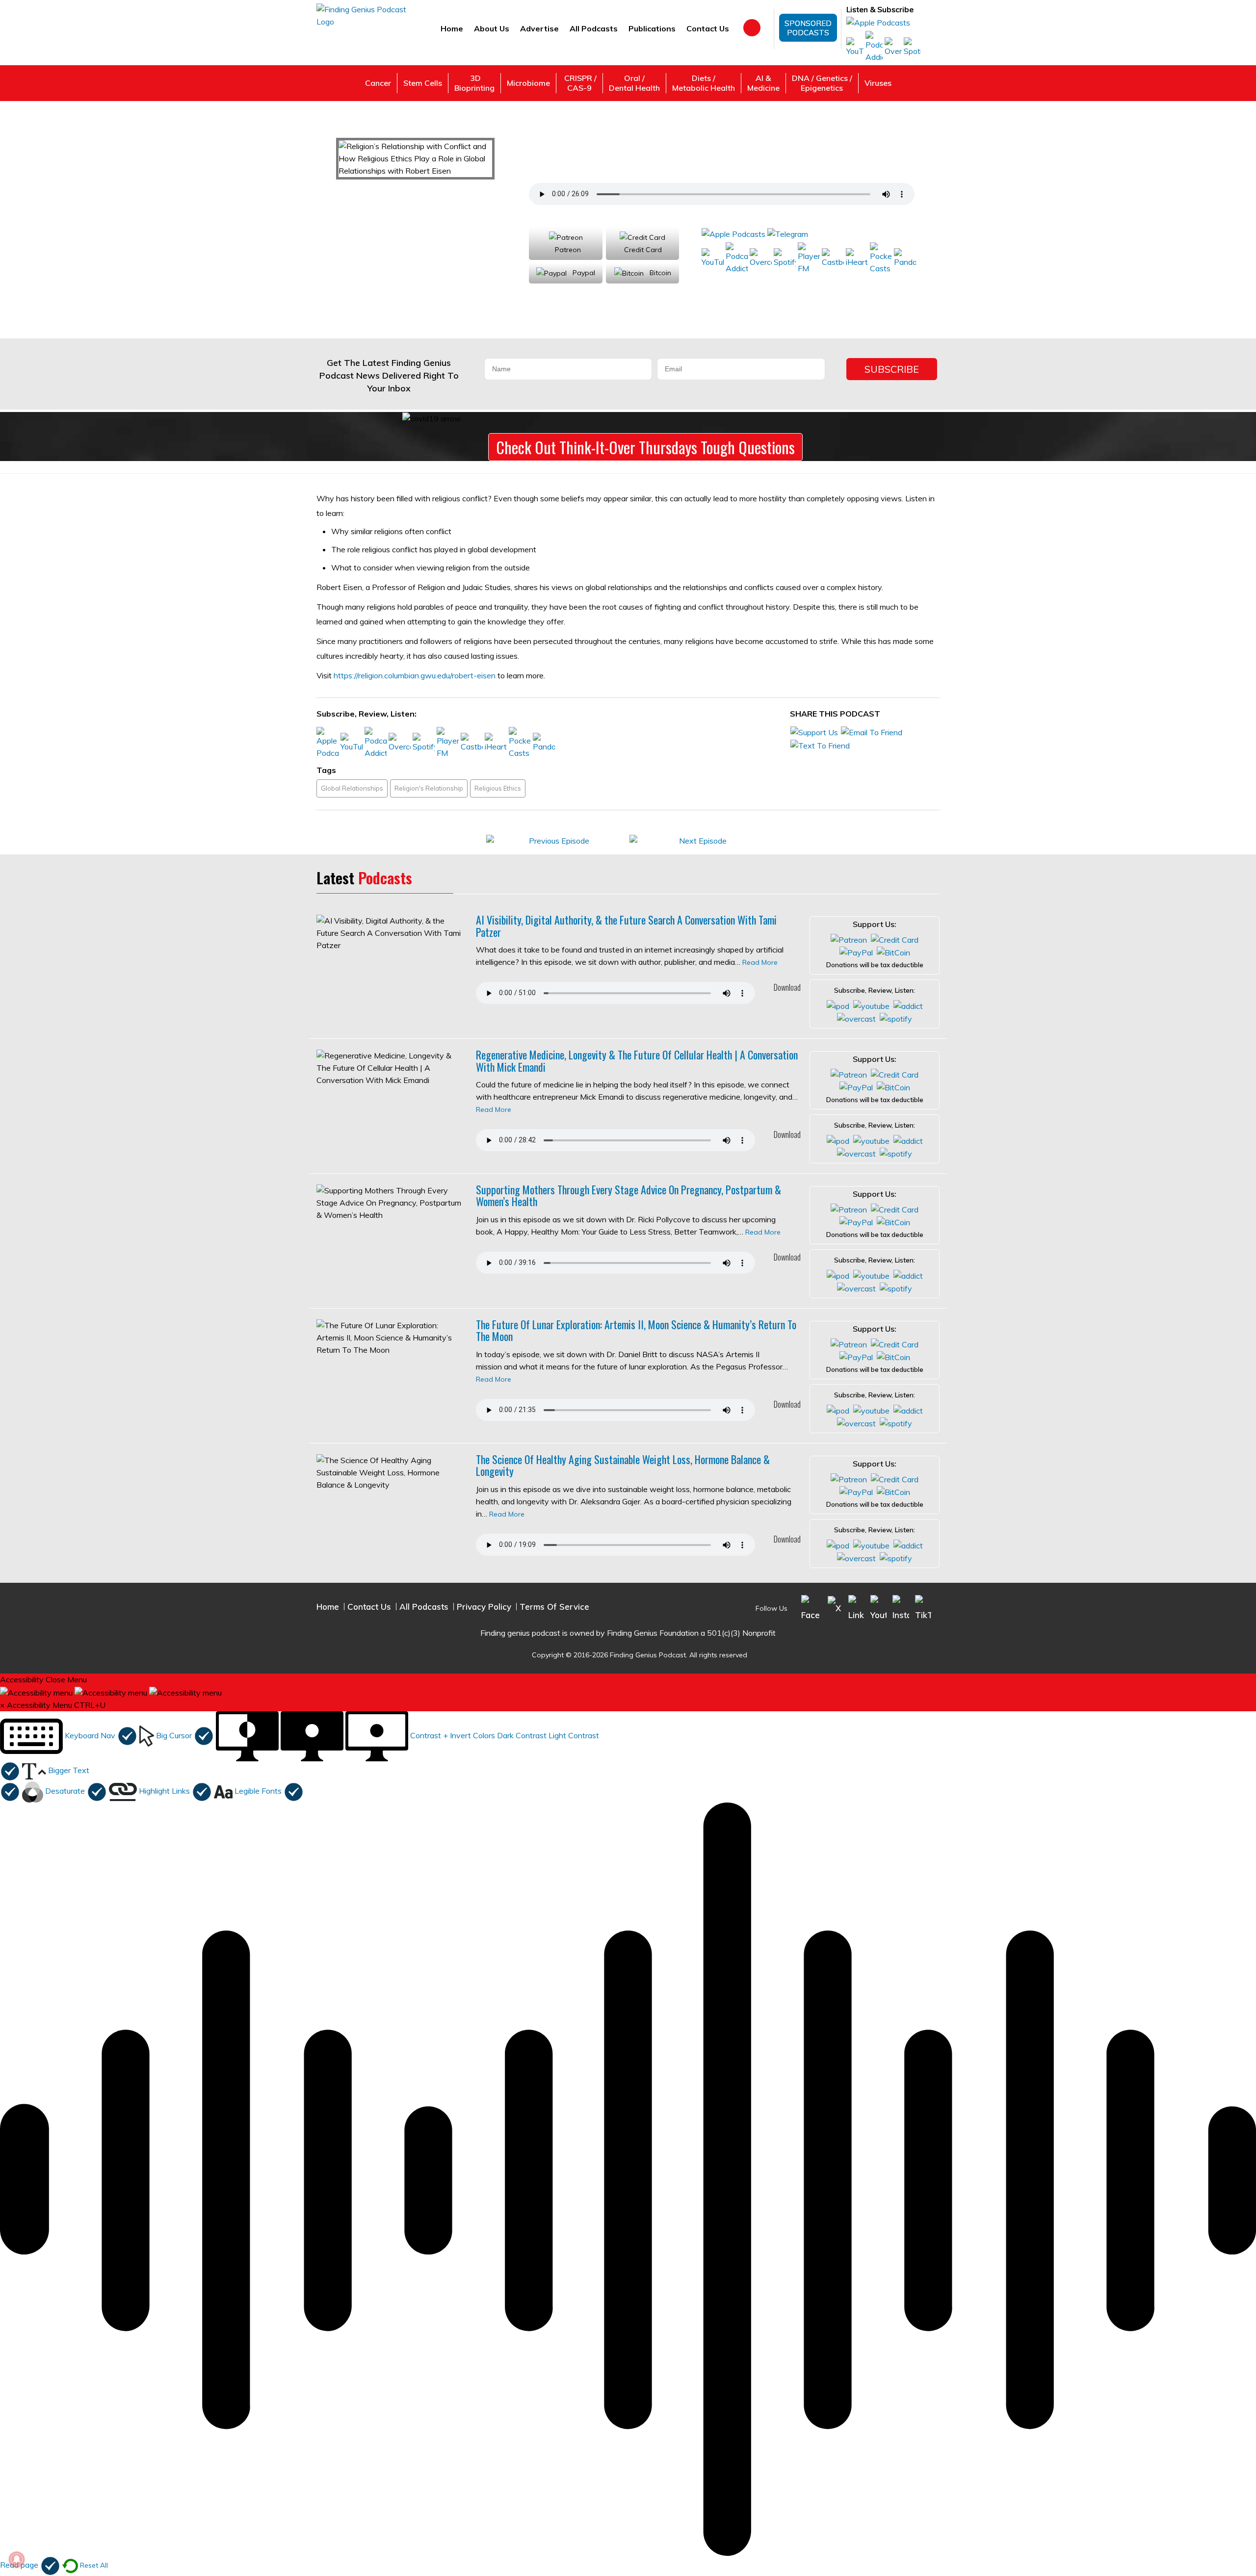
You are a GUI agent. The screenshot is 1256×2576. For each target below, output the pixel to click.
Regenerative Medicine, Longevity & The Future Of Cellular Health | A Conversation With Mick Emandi (637, 1060)
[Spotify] (912, 47)
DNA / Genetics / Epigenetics (822, 83)
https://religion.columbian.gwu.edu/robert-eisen (415, 675)
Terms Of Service (554, 1607)
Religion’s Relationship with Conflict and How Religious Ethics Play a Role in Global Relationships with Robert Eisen (734, 153)
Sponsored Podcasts (808, 28)
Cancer (378, 83)
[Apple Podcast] (838, 1005)
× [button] (2, 1705)
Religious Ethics (498, 788)
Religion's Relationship (429, 788)
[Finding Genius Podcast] (362, 15)
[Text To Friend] (820, 745)
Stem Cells (423, 83)
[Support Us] (814, 732)
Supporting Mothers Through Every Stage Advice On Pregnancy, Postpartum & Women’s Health (628, 1195)
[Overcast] (893, 47)
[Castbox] (833, 258)
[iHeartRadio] (857, 258)
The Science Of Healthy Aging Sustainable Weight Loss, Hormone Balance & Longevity (623, 1465)
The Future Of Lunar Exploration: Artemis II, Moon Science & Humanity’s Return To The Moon (636, 1330)
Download (786, 987)
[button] (69, 1735)
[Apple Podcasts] (878, 22)
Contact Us (708, 28)
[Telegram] (788, 233)
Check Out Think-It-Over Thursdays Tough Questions (645, 447)
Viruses (878, 83)
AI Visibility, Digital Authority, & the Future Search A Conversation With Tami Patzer (626, 926)
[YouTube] (855, 47)
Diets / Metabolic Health (704, 83)
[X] (834, 1607)
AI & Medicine (763, 83)
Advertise (539, 28)
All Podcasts (594, 28)
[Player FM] (809, 258)
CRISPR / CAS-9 (579, 83)
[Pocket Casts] (881, 258)
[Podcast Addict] (874, 47)
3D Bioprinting (474, 83)
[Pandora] (905, 258)
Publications (652, 28)
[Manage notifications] (17, 2559)
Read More (760, 962)
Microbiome (528, 83)
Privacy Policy (484, 1607)
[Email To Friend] (872, 732)
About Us (492, 28)
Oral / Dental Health (634, 83)
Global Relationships (352, 788)
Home (452, 28)
